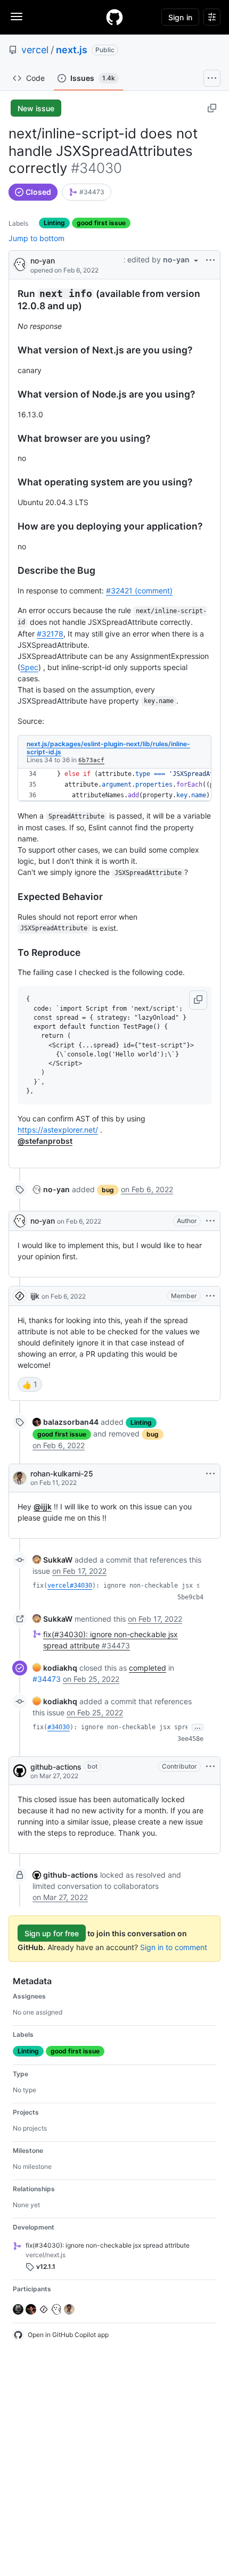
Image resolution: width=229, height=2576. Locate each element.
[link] (87, 192)
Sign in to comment (174, 1947)
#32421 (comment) (139, 591)
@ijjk (43, 1506)
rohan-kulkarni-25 (62, 1473)
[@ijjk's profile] (20, 1296)
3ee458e (190, 1739)
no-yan (43, 261)
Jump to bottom (36, 238)
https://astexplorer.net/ (58, 1130)
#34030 (59, 1727)
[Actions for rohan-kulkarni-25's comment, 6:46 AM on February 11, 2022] (210, 1474)
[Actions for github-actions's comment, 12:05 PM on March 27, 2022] (210, 1766)
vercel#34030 (70, 1586)
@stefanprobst (45, 1141)
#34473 (47, 1679)
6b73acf (91, 760)
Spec (29, 667)
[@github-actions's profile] (20, 1771)
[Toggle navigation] (17, 16)
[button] (198, 1000)
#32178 (50, 634)
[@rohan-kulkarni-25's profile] (20, 1478)
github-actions (56, 1767)
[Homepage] (114, 17)
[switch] (30, 1384)
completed (148, 1668)
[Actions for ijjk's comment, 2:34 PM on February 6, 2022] (210, 1296)
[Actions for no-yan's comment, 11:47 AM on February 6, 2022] (210, 1221)
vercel (35, 50)
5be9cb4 (190, 1597)
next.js (72, 50)
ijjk (35, 1296)
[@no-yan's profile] (20, 264)
